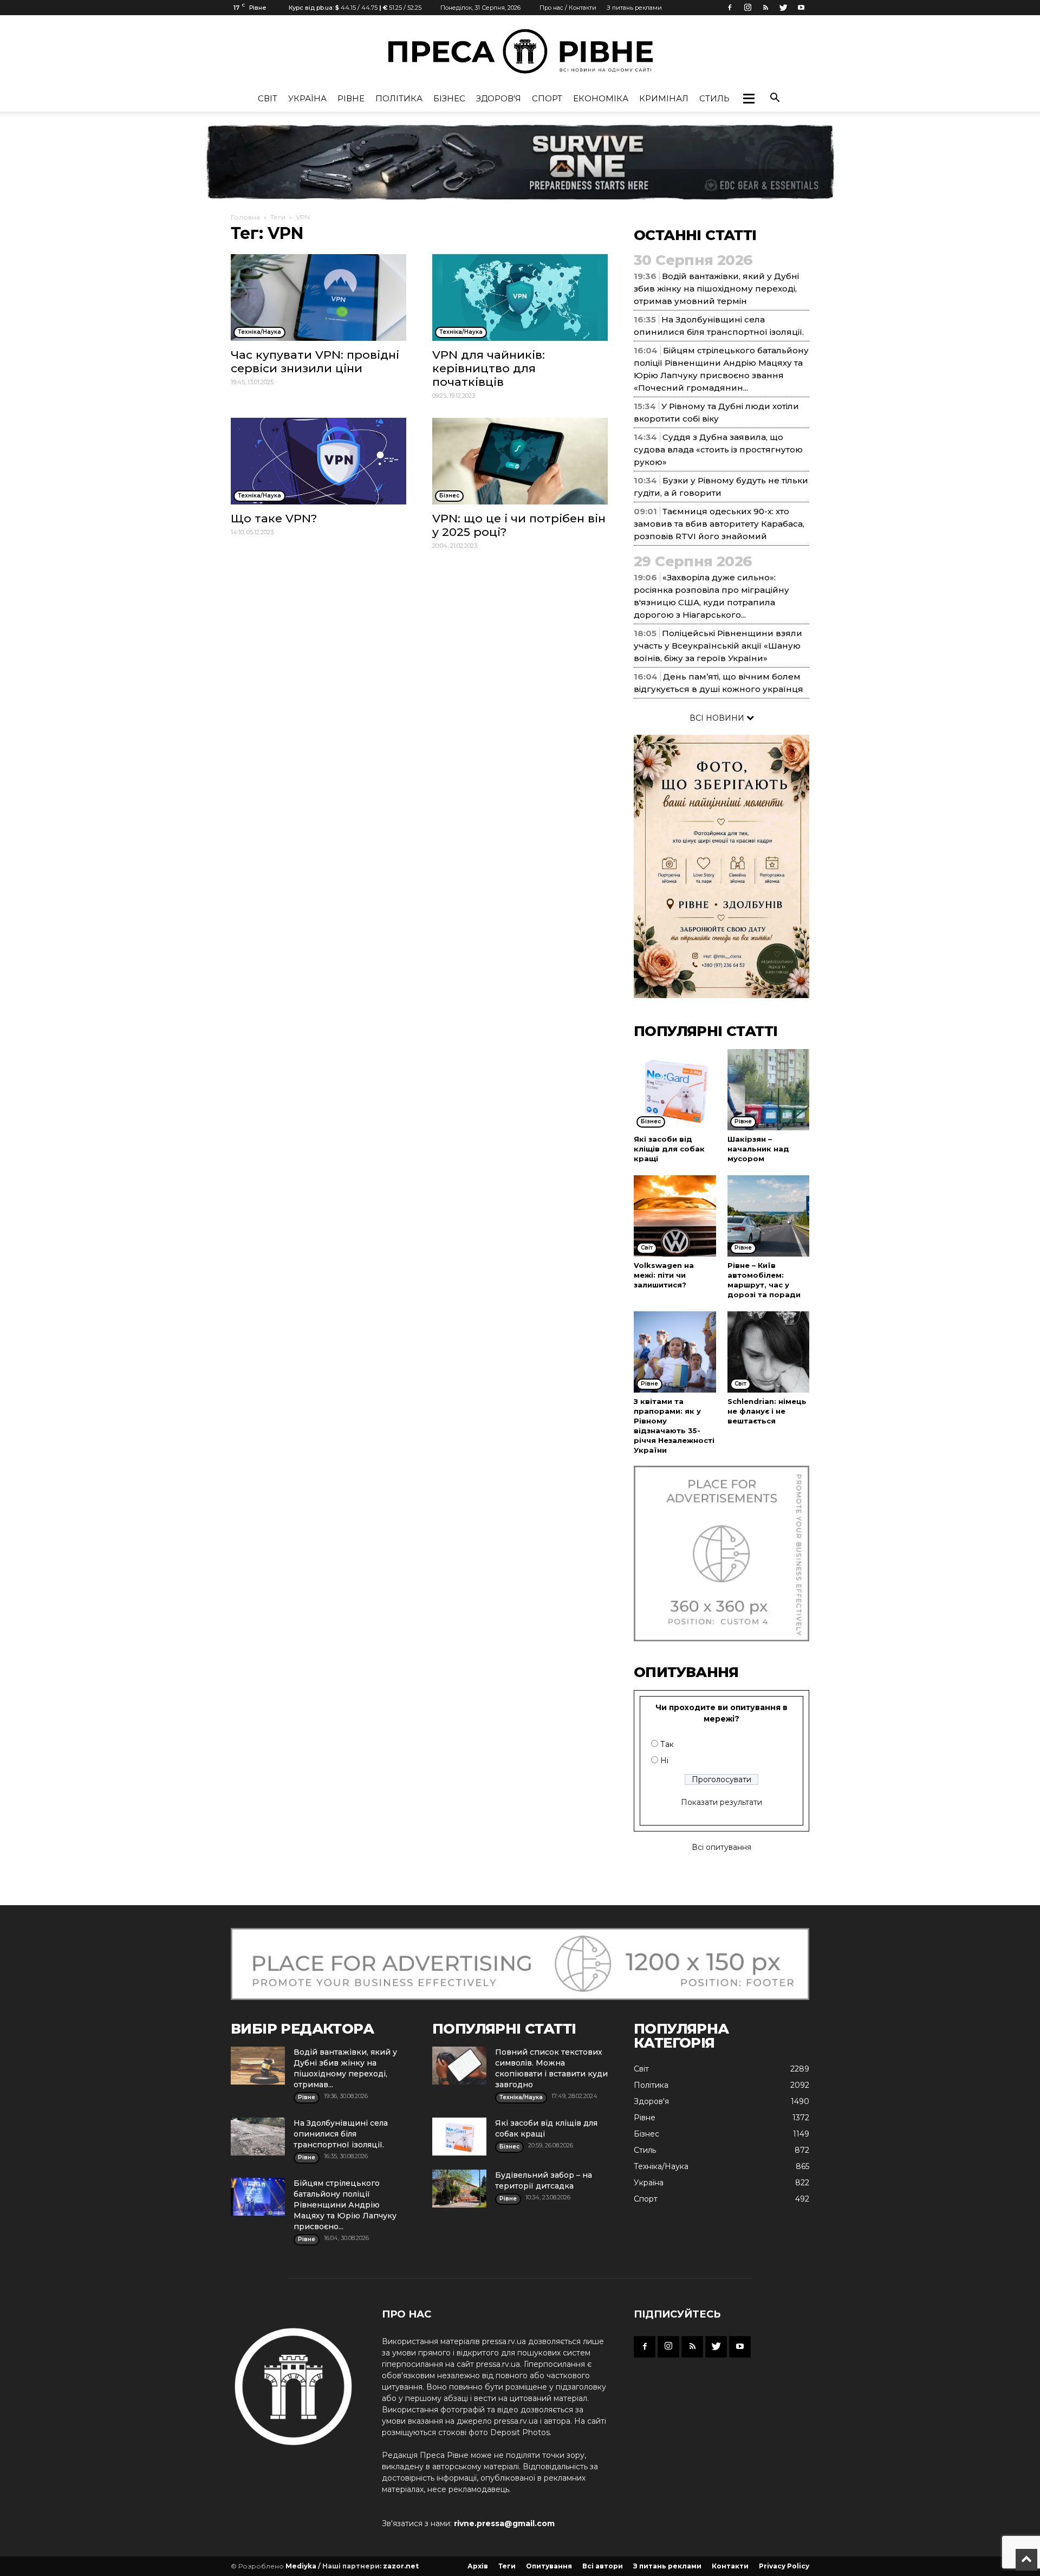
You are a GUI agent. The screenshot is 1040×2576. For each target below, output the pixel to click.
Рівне (351, 98)
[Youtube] (801, 8)
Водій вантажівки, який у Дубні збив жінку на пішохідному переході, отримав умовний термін (716, 289)
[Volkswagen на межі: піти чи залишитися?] (675, 1216)
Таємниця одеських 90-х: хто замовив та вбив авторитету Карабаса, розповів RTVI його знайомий (719, 524)
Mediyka (301, 2566)
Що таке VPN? (274, 518)
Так (667, 1744)
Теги (278, 217)
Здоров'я (499, 98)
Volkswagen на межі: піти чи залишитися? (664, 1275)
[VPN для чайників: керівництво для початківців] (520, 297)
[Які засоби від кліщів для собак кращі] (675, 1090)
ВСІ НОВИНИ (718, 718)
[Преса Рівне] (520, 51)
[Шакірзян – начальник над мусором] (769, 1090)
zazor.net (401, 2566)
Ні (664, 1761)
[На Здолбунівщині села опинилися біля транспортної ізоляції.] (258, 2137)
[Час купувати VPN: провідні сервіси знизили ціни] (318, 297)
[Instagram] (747, 8)
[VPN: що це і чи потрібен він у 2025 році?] (520, 461)
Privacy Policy (784, 2566)
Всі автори (603, 2566)
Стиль (714, 98)
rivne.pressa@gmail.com (504, 2523)
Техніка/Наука (661, 2166)
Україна (307, 98)
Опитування (549, 2566)
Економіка (601, 98)
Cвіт (268, 98)
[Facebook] (730, 8)
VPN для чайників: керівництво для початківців (489, 368)
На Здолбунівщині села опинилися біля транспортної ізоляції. (341, 2134)
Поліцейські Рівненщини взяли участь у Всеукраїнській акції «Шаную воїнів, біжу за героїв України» (718, 646)
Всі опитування (721, 1847)
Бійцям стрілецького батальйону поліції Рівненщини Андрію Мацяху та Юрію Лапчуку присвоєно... (345, 2205)
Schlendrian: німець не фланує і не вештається (767, 1411)
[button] (749, 99)
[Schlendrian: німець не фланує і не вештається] (769, 1352)
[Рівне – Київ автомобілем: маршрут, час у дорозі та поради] (769, 1216)
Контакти (730, 2566)
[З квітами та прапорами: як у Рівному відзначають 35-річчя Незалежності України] (675, 1352)
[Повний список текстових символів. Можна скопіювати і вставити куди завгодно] (459, 2066)
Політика (399, 98)
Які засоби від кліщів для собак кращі (669, 1149)
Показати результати (721, 1802)
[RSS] (765, 8)
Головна (245, 217)
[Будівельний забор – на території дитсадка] (459, 2189)
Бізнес (449, 98)
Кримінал (664, 98)
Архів (478, 2566)
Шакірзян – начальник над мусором (758, 1149)
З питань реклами (634, 8)
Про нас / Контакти (568, 8)
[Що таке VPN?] (318, 461)
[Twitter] (783, 8)
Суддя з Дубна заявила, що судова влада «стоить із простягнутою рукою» (718, 449)
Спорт (547, 98)
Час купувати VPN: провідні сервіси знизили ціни (315, 361)
